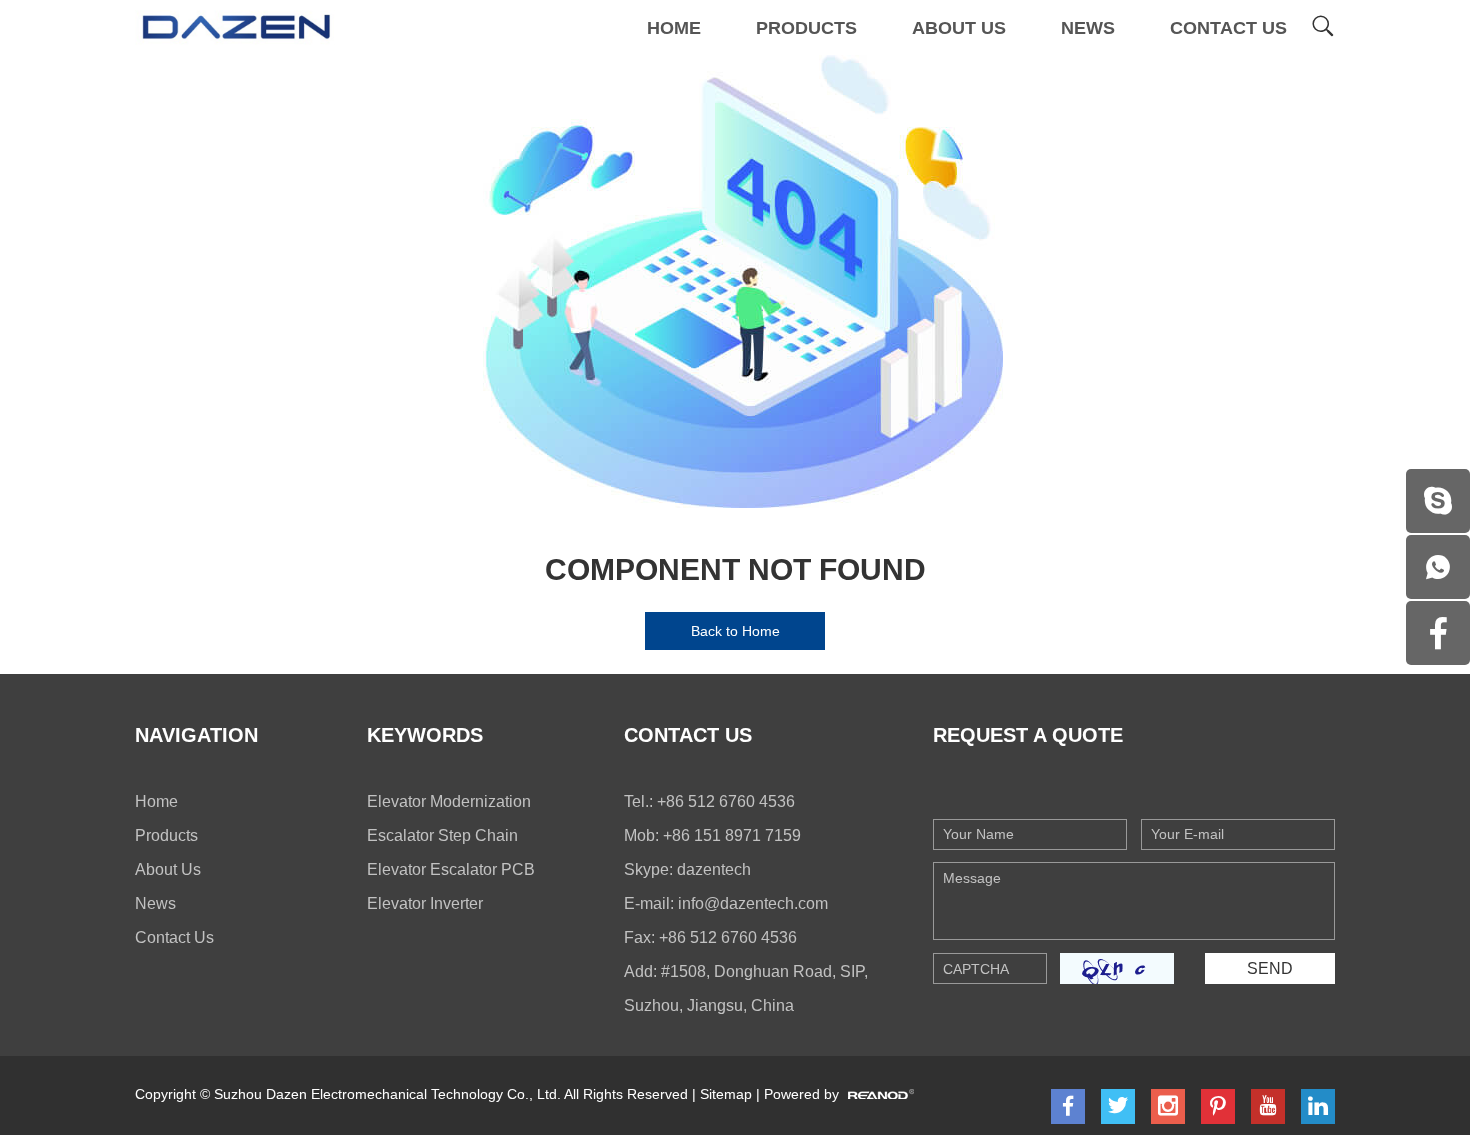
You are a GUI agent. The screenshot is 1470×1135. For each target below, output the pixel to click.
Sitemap (726, 1094)
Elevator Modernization (449, 801)
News (1088, 28)
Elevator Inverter (425, 903)
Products (806, 28)
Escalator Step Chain (442, 835)
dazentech (714, 869)
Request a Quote (1028, 735)
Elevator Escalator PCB (451, 869)
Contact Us (1228, 28)
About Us (959, 28)
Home (674, 28)
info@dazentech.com (753, 903)
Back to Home (735, 631)
